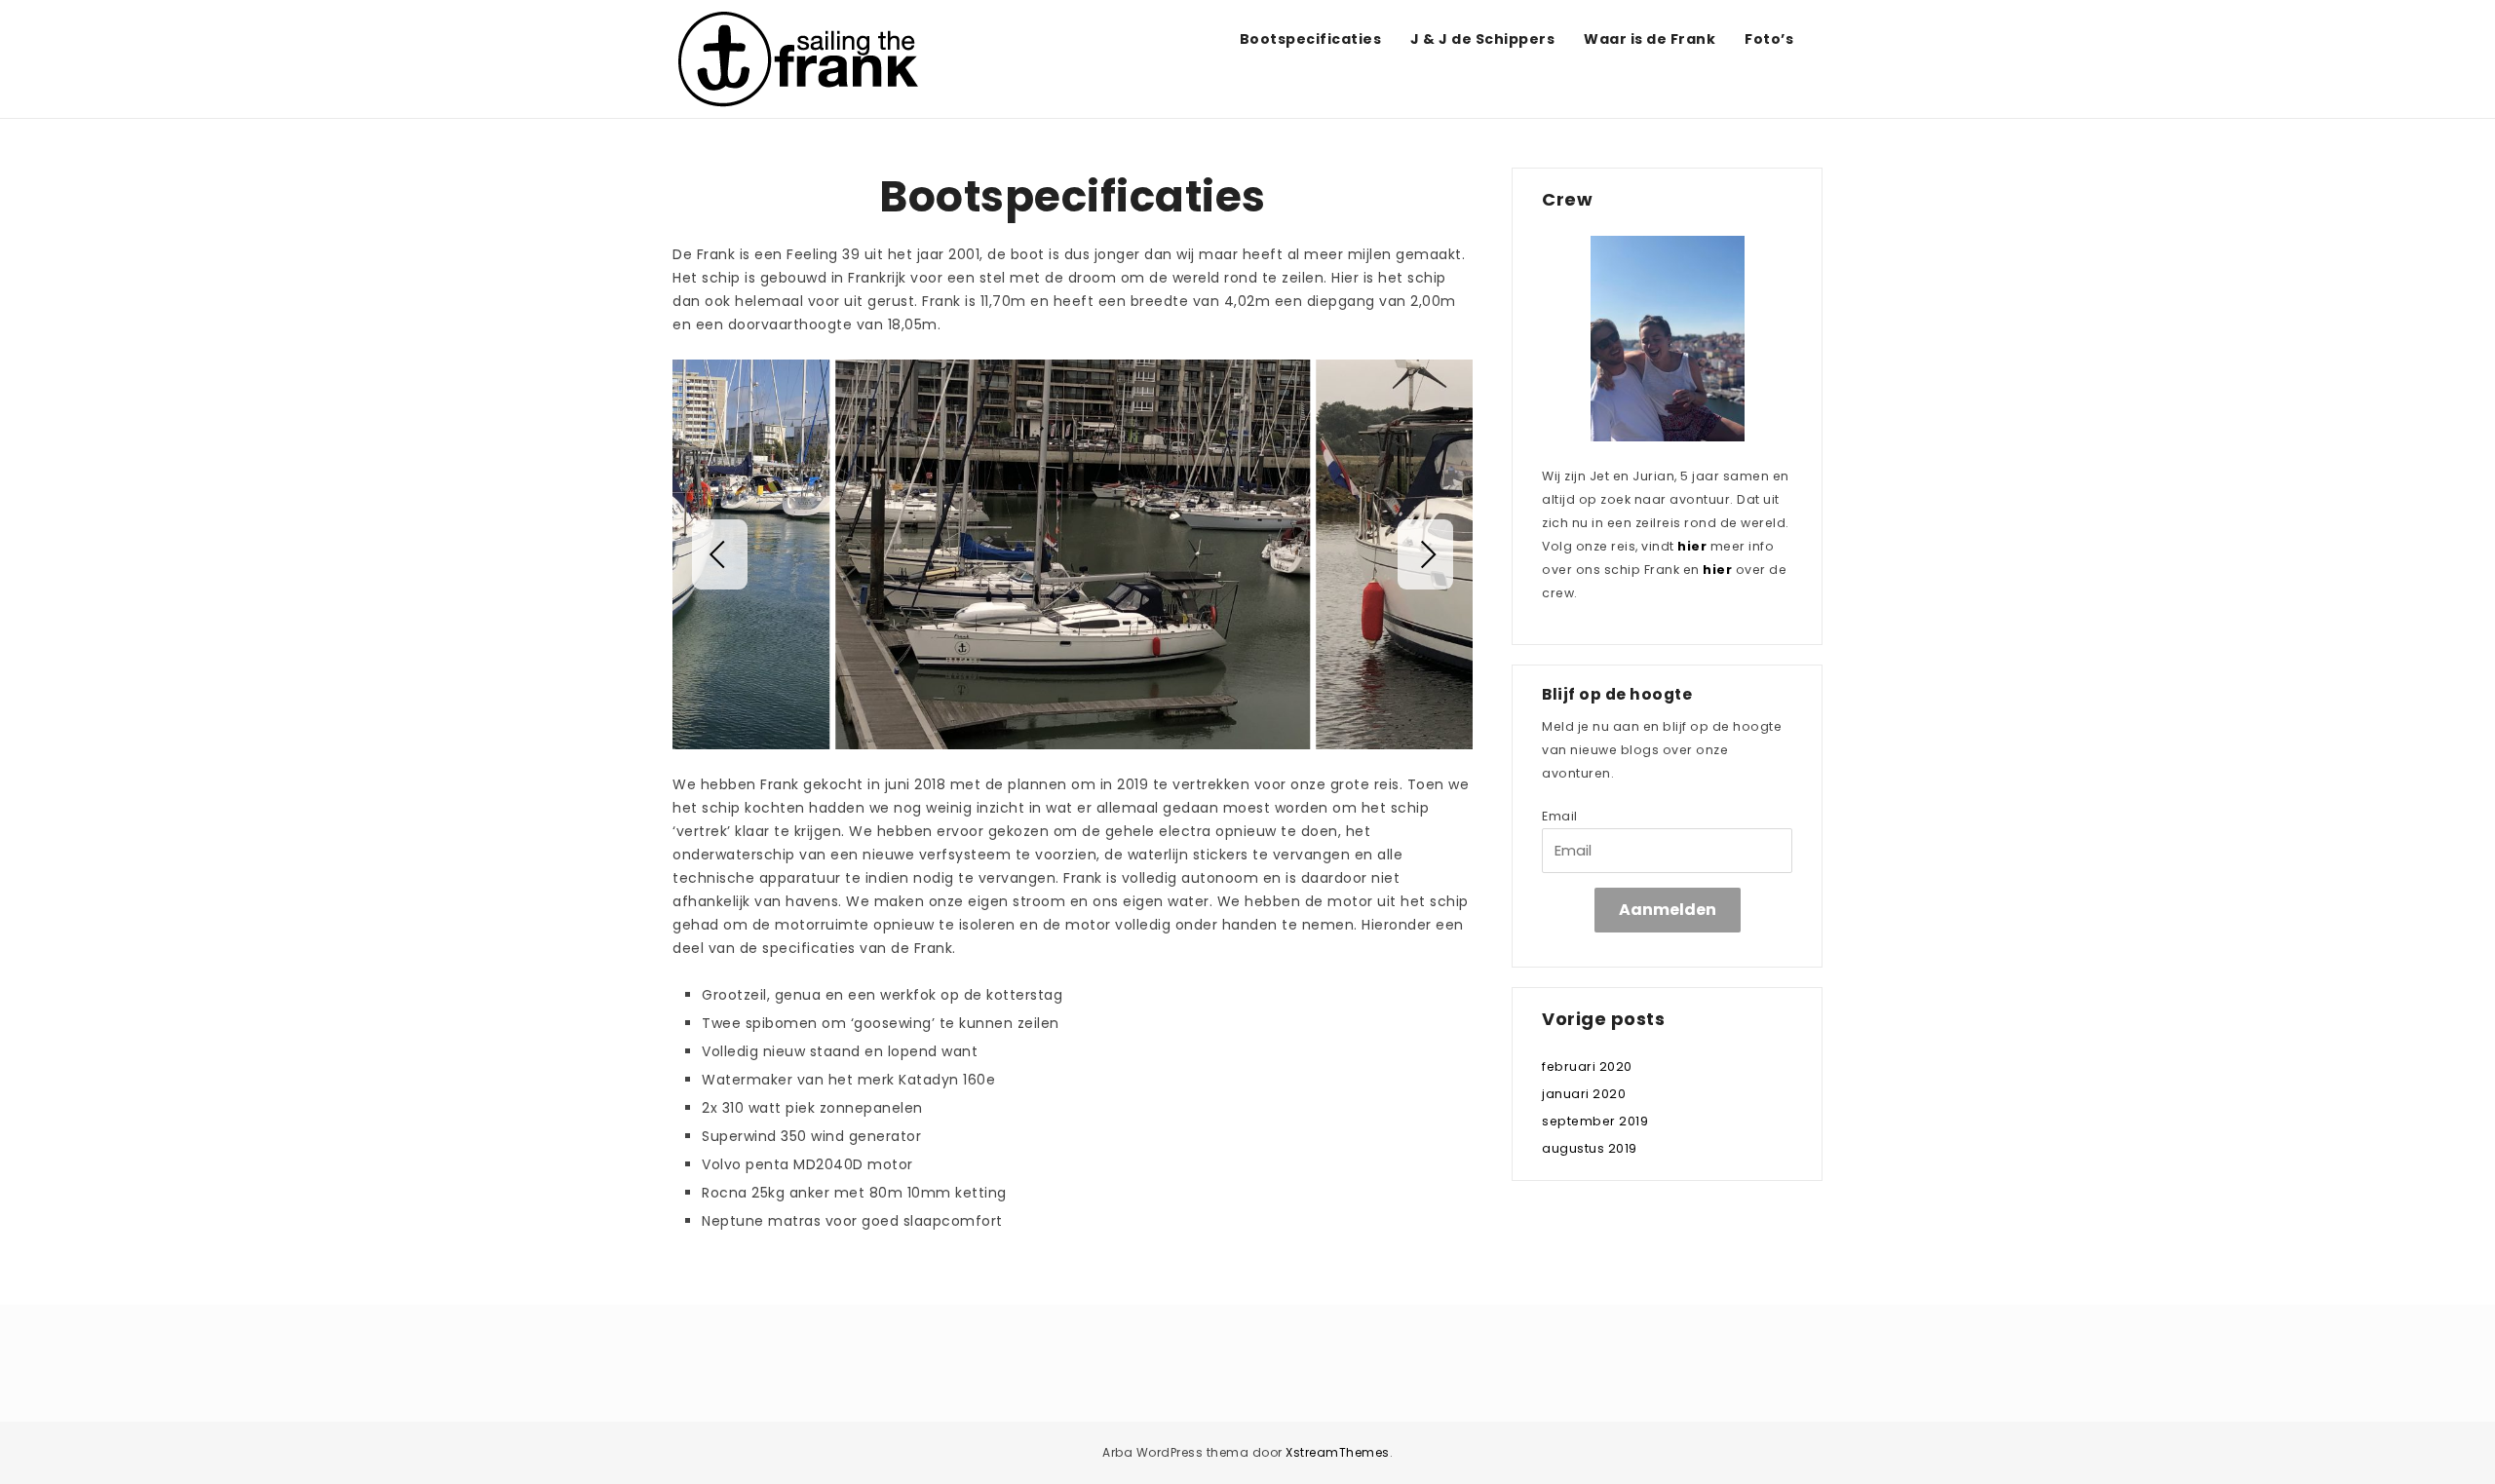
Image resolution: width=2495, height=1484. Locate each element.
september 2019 (1595, 1121)
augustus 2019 (1590, 1148)
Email (1560, 816)
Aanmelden (1668, 910)
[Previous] (720, 554)
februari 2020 (1587, 1066)
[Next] (1425, 554)
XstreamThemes (1338, 1452)
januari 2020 (1584, 1094)
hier (1692, 546)
